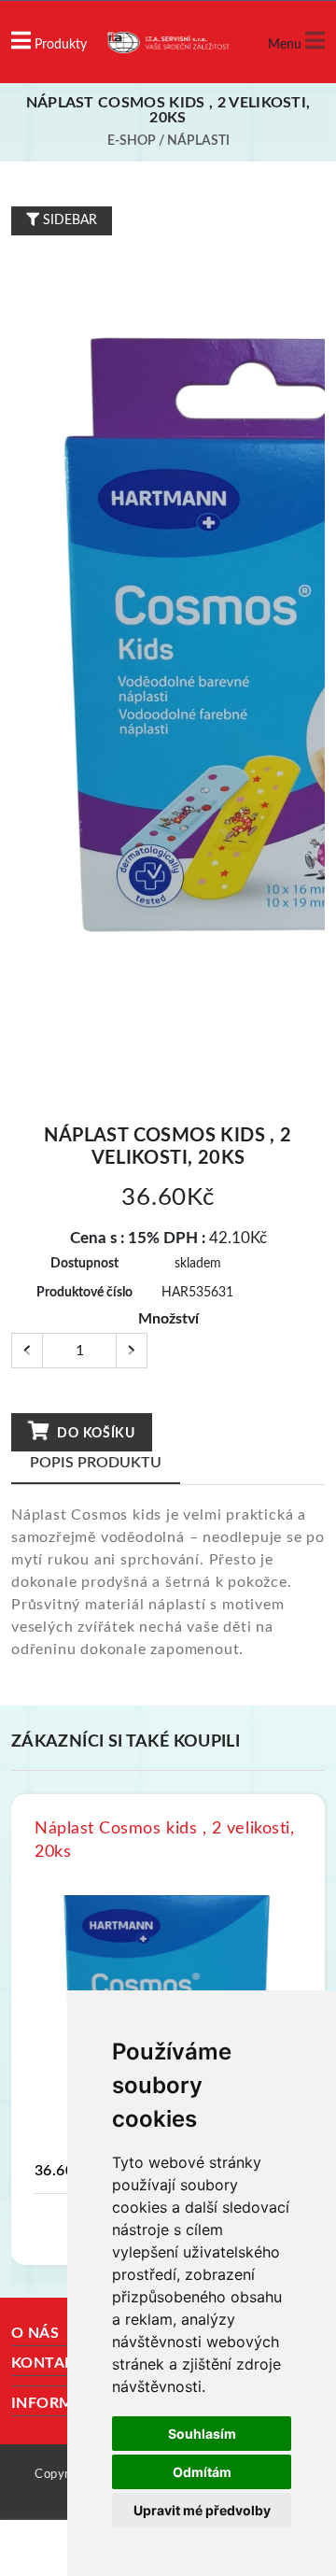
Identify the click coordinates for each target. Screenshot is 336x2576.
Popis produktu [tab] (96, 1463)
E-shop (132, 141)
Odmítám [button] (202, 2472)
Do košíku (95, 1434)
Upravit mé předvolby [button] (202, 2510)
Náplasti (198, 141)
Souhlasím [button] (202, 2434)
